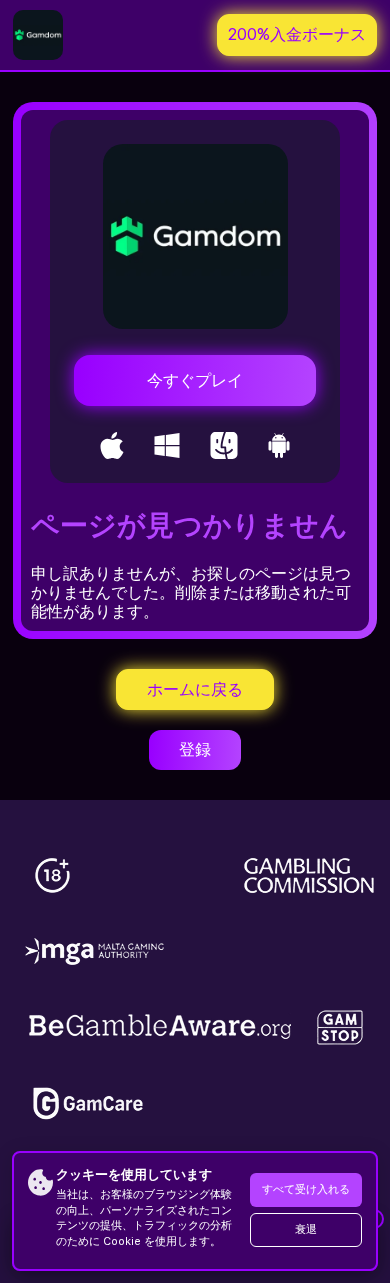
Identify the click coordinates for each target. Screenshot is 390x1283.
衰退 (306, 1229)
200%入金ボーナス (297, 34)
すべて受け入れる (306, 1189)
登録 (195, 749)
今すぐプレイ (195, 380)
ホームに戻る (195, 689)
